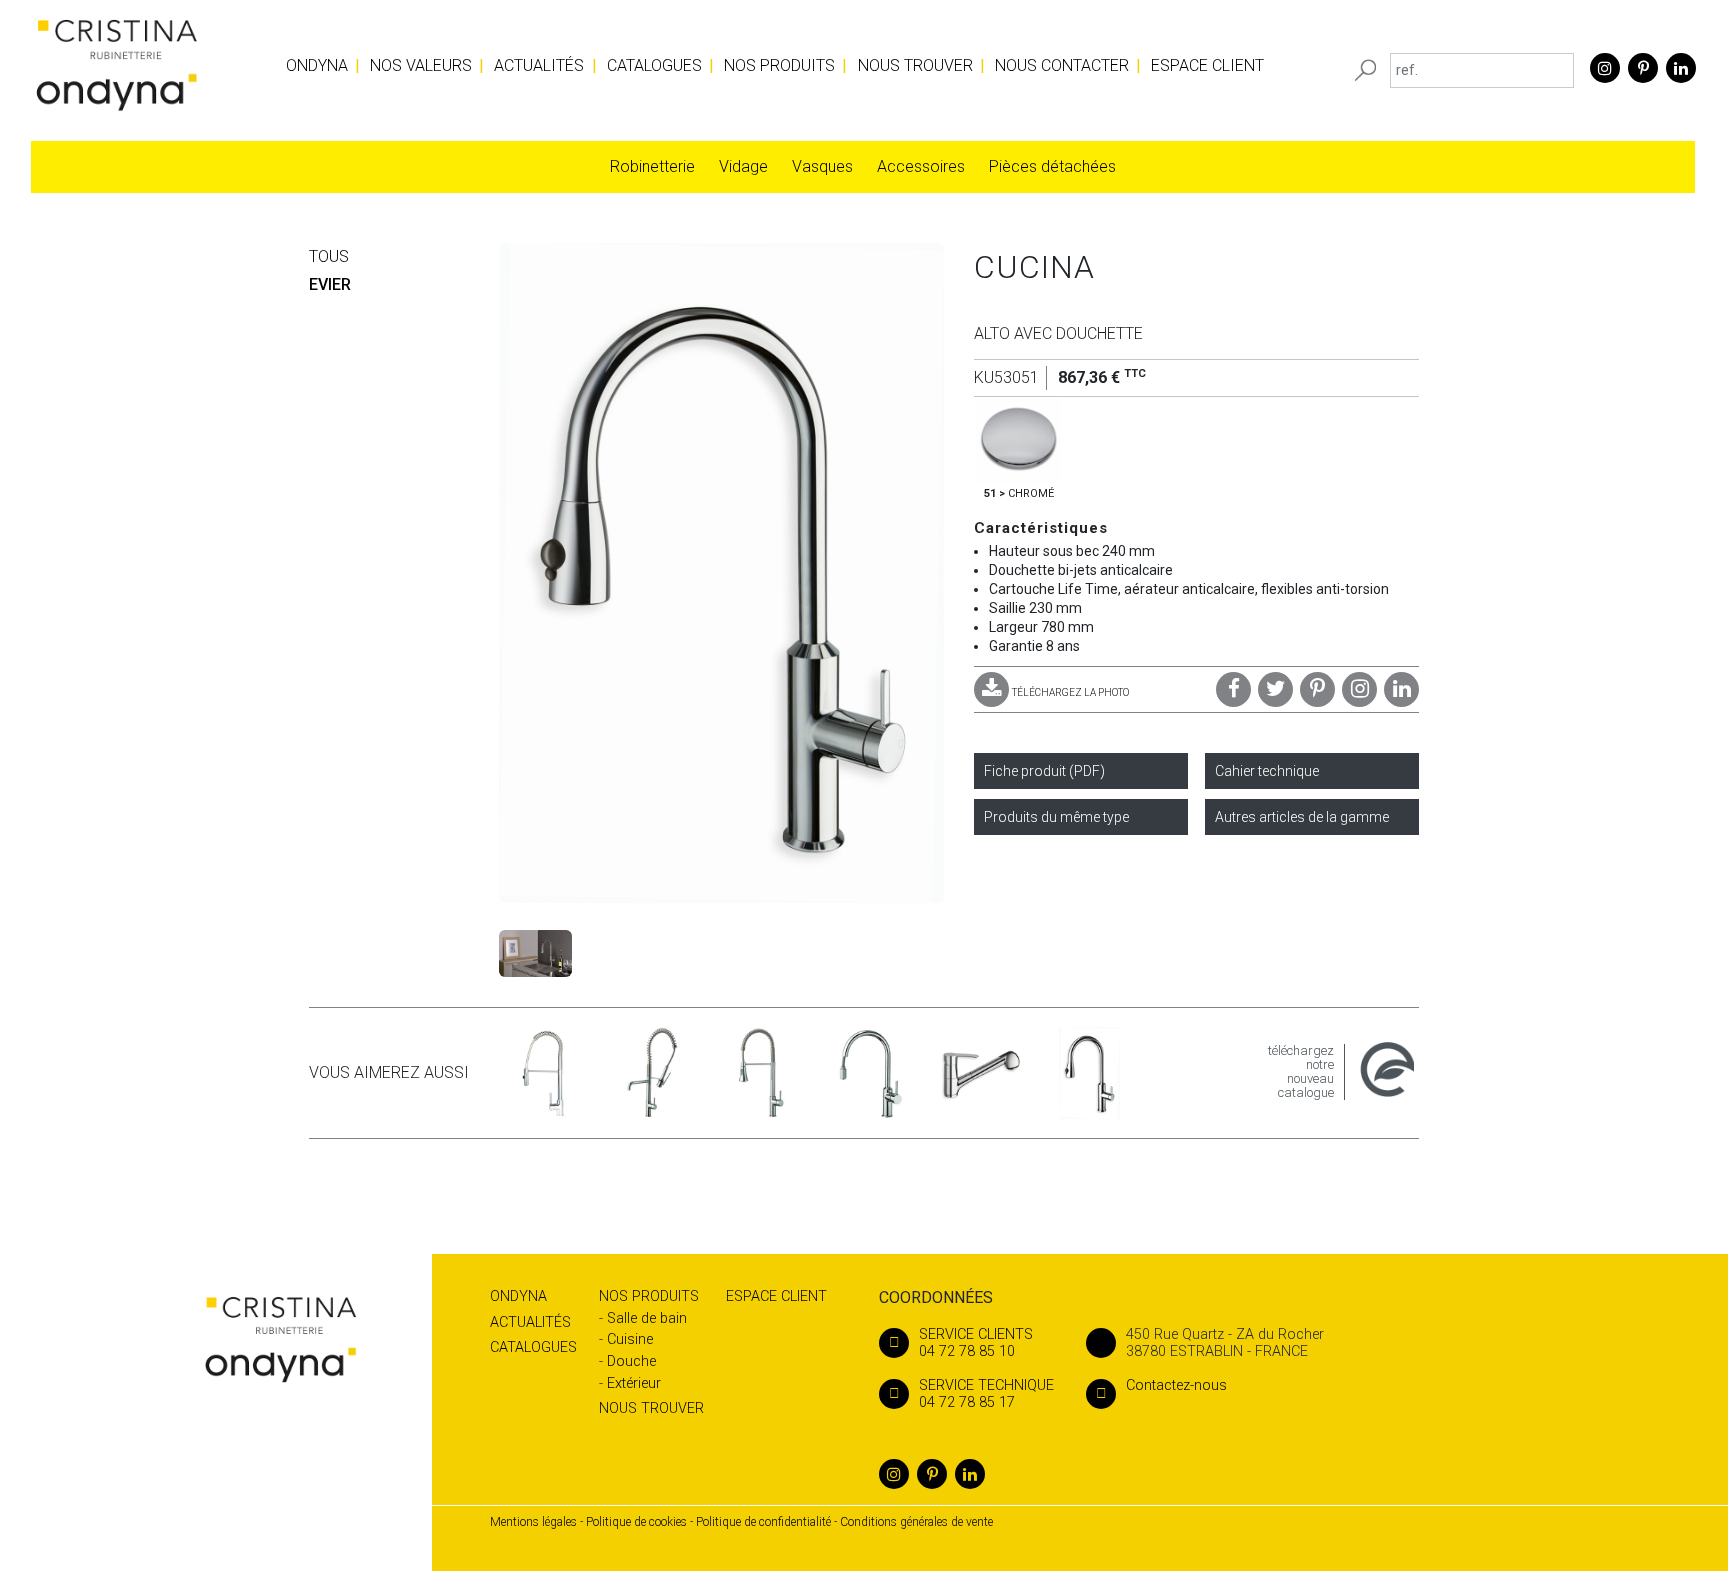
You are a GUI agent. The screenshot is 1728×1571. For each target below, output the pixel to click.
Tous (329, 256)
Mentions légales (533, 1522)
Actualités (539, 65)
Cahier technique (1267, 771)
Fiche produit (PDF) (1044, 771)
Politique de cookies (636, 1522)
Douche (631, 1361)
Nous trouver (915, 65)
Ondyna (317, 65)
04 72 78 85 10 (976, 1343)
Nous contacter (1062, 65)
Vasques (822, 166)
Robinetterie (652, 166)
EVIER (330, 284)
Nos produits (779, 65)
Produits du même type (1056, 817)
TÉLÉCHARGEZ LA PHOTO (1070, 692)
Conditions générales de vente (916, 1522)
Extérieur (634, 1383)
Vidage (743, 166)
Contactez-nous (1176, 1385)
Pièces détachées (1052, 166)
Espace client (1207, 65)
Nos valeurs (421, 65)
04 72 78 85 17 (986, 1394)
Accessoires (921, 166)
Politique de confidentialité (763, 1522)
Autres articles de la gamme (1302, 817)
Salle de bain (647, 1318)
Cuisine (630, 1339)
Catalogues (654, 65)
